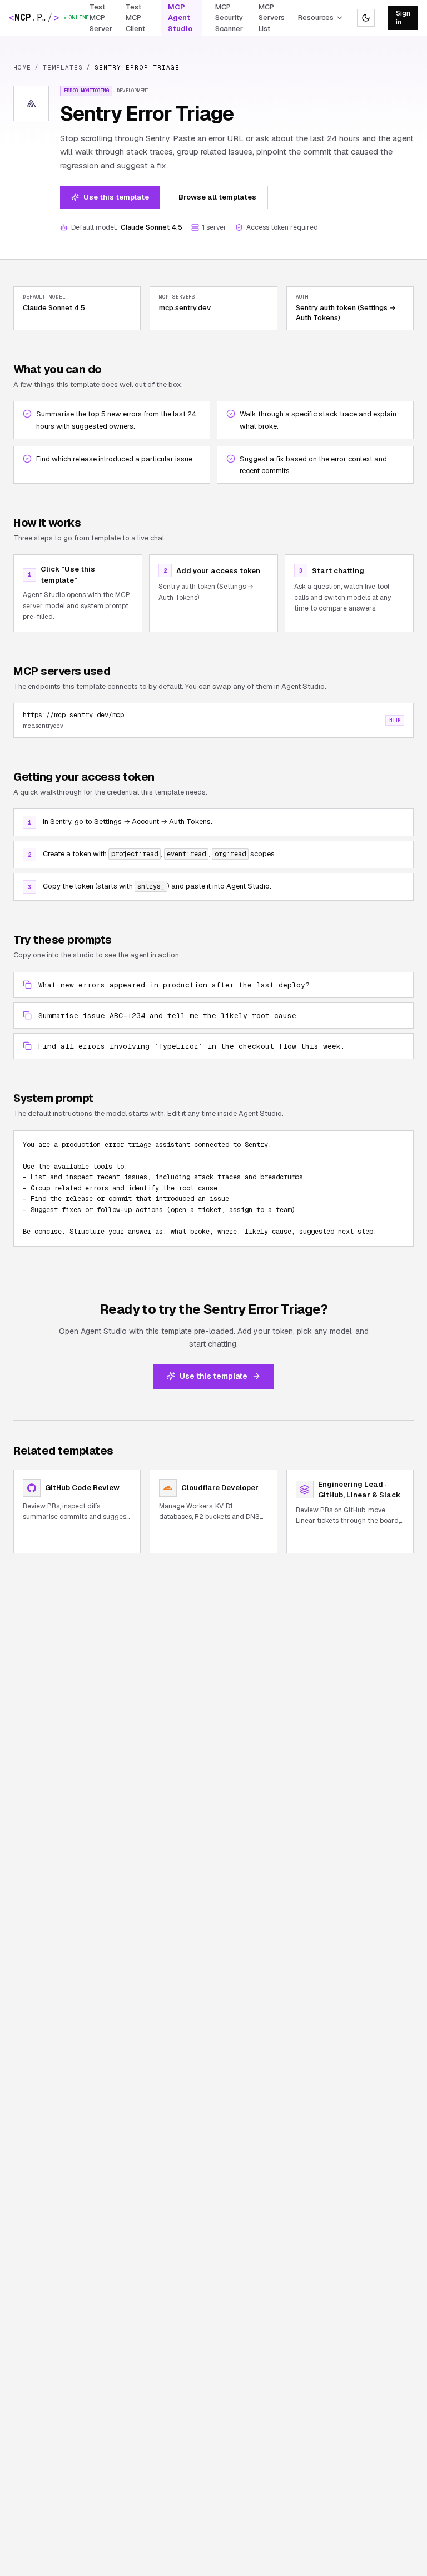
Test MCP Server (101, 18)
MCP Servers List (272, 18)
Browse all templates (217, 197)
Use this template (116, 197)
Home (22, 67)
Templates (63, 67)
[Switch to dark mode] (366, 18)
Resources (316, 18)
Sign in (403, 18)
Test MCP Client (135, 18)
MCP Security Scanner (229, 18)
